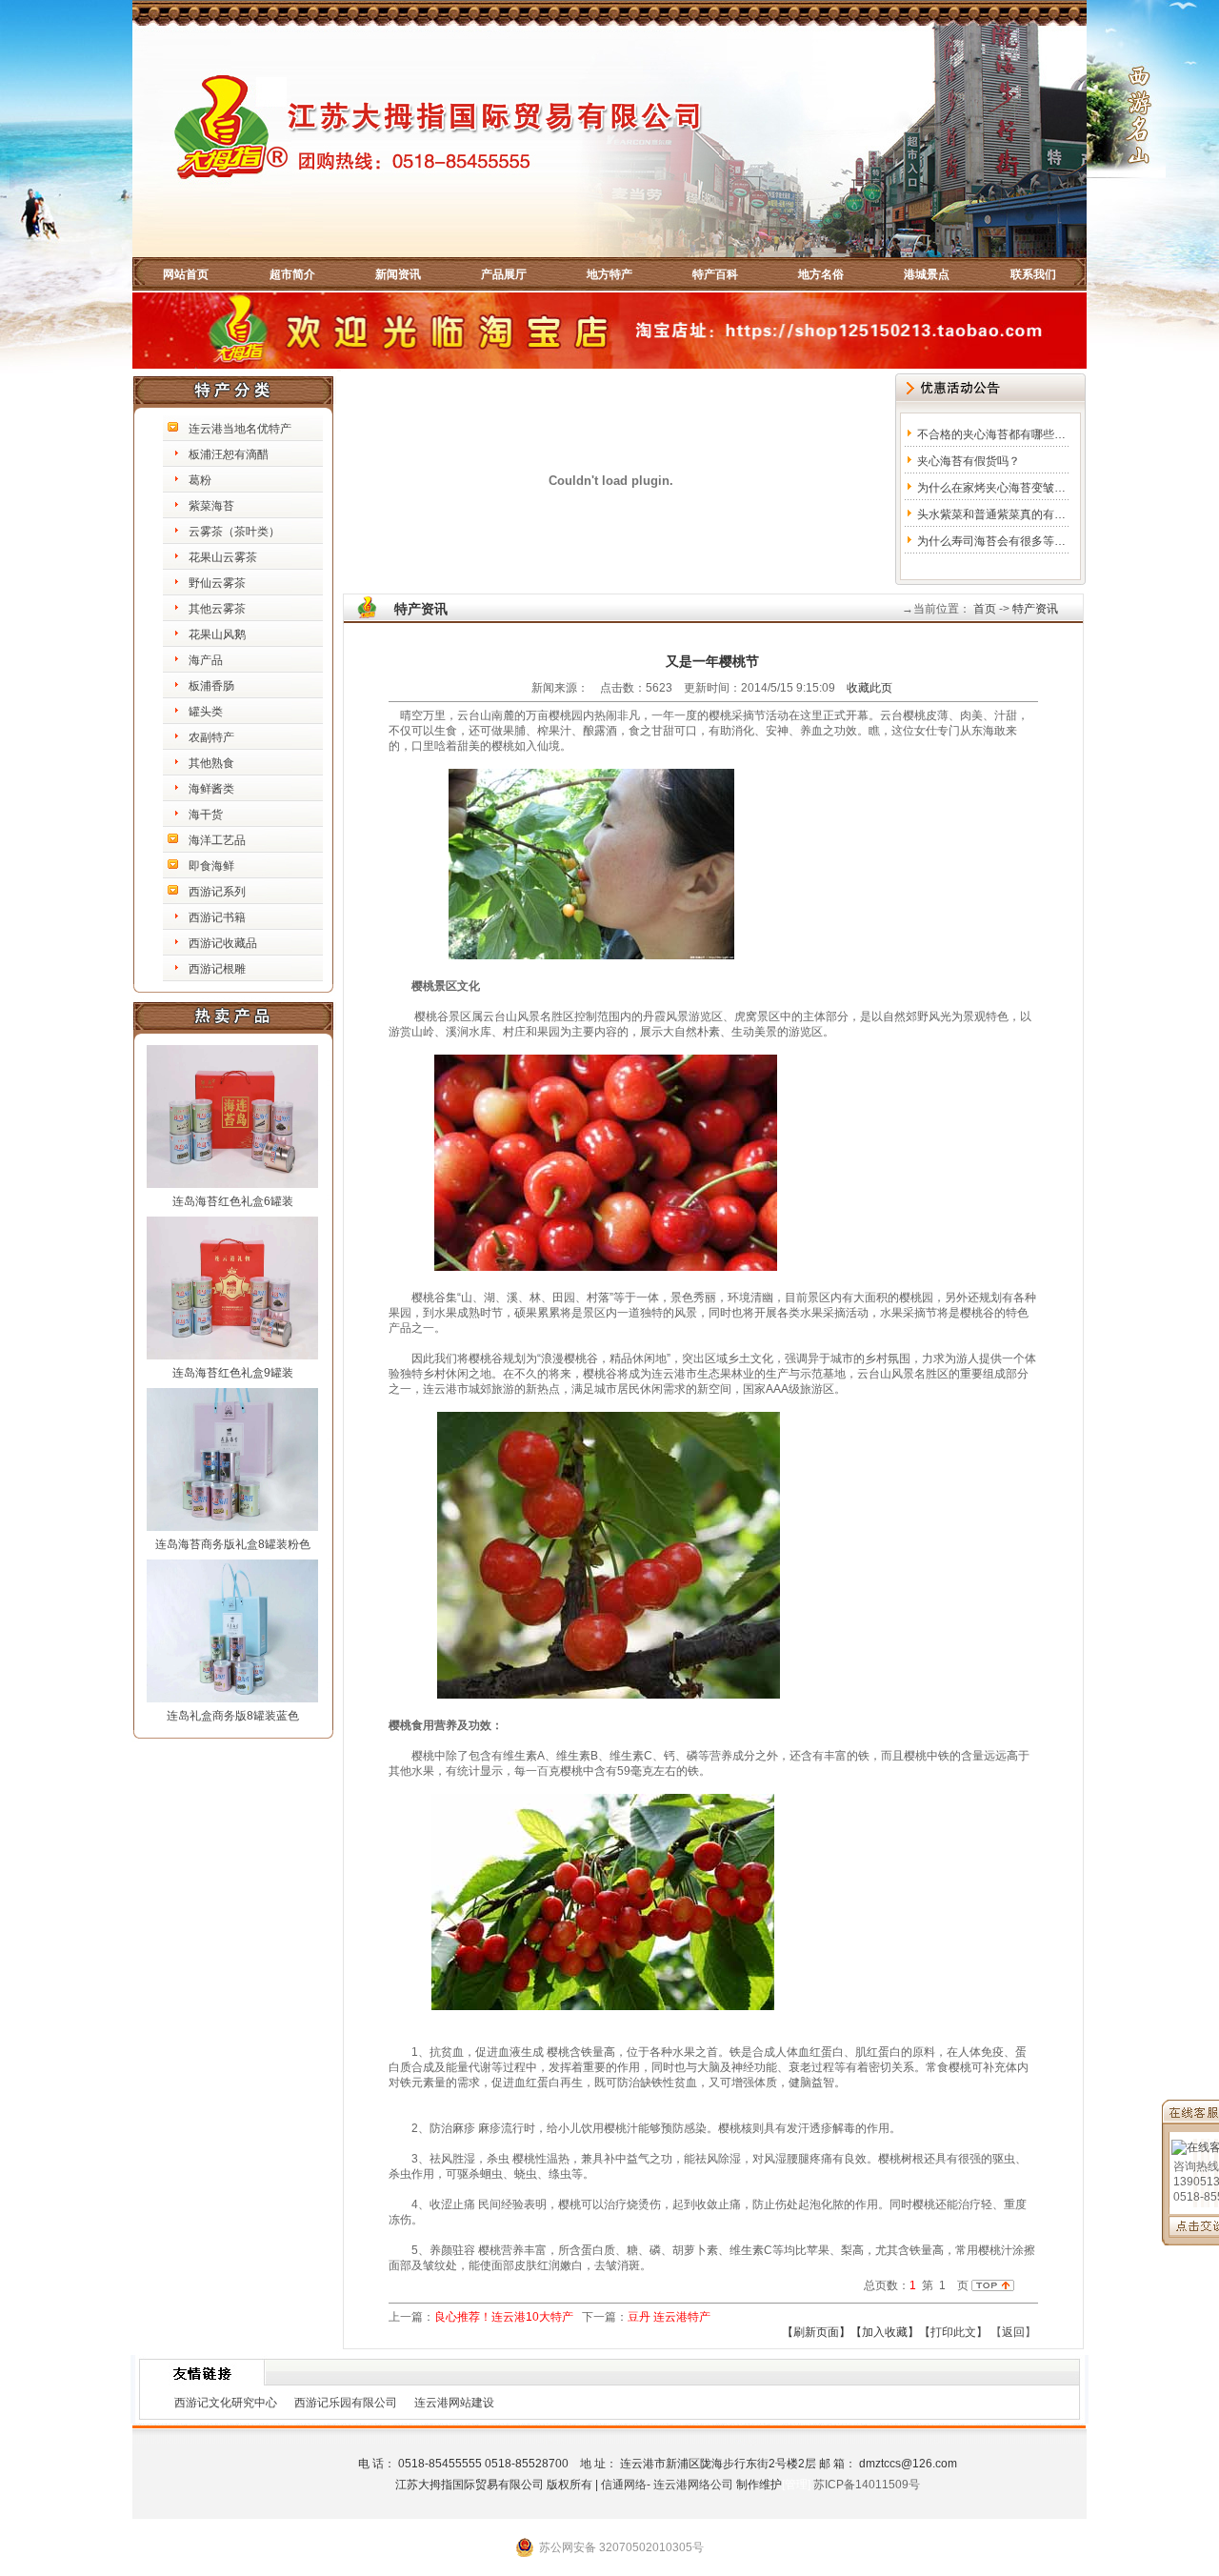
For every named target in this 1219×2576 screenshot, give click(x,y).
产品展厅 (504, 274)
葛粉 (200, 480)
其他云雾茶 (217, 609)
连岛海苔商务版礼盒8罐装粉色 (233, 1544)
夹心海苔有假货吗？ (969, 461)
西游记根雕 (217, 969)
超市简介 (292, 274)
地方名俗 (821, 274)
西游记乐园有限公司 (346, 2403)
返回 (1013, 2332)
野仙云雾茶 (217, 583)
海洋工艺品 (217, 840)
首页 (983, 609)
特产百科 (715, 274)
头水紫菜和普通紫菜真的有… (991, 514)
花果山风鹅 (217, 634)
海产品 (206, 660)
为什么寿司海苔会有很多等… (991, 541)
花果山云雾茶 (223, 557)
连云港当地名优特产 (240, 429)
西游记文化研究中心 (226, 2403)
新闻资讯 (398, 274)
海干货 (206, 815)
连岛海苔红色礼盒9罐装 (233, 1373)
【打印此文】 (953, 2332)
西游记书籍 (217, 917)
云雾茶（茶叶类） (234, 532)
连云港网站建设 (454, 2403)
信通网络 (624, 2485)
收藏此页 (869, 688)
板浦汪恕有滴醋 (229, 454)
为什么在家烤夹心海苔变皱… (991, 488)
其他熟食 (211, 763)
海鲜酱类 (211, 789)
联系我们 (1033, 274)
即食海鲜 (211, 866)
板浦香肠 (211, 686)
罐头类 (206, 712)
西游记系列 (217, 892)
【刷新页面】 (816, 2332)
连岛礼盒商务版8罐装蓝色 (233, 1716)
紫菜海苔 (211, 506)
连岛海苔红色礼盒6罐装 (233, 1201)
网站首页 (186, 274)
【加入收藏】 (885, 2332)
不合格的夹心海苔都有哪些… (991, 434)
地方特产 (609, 274)
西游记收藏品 (223, 943)
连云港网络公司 (693, 2485)
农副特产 (211, 737)
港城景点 (927, 274)
